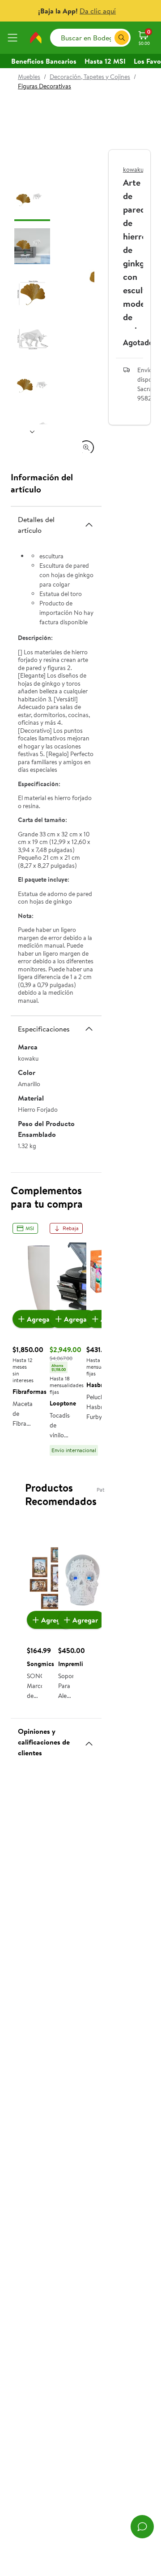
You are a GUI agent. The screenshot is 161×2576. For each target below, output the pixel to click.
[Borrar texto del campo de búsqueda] (107, 38)
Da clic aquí (98, 11)
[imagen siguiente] (32, 431)
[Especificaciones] (89, 1029)
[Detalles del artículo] (89, 525)
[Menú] (14, 38)
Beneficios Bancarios (44, 61)
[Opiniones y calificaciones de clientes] (89, 1740)
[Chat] (142, 2527)
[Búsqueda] (122, 38)
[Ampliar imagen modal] (86, 448)
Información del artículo (42, 483)
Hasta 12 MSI (105, 61)
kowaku (133, 170)
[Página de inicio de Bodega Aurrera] (36, 38)
